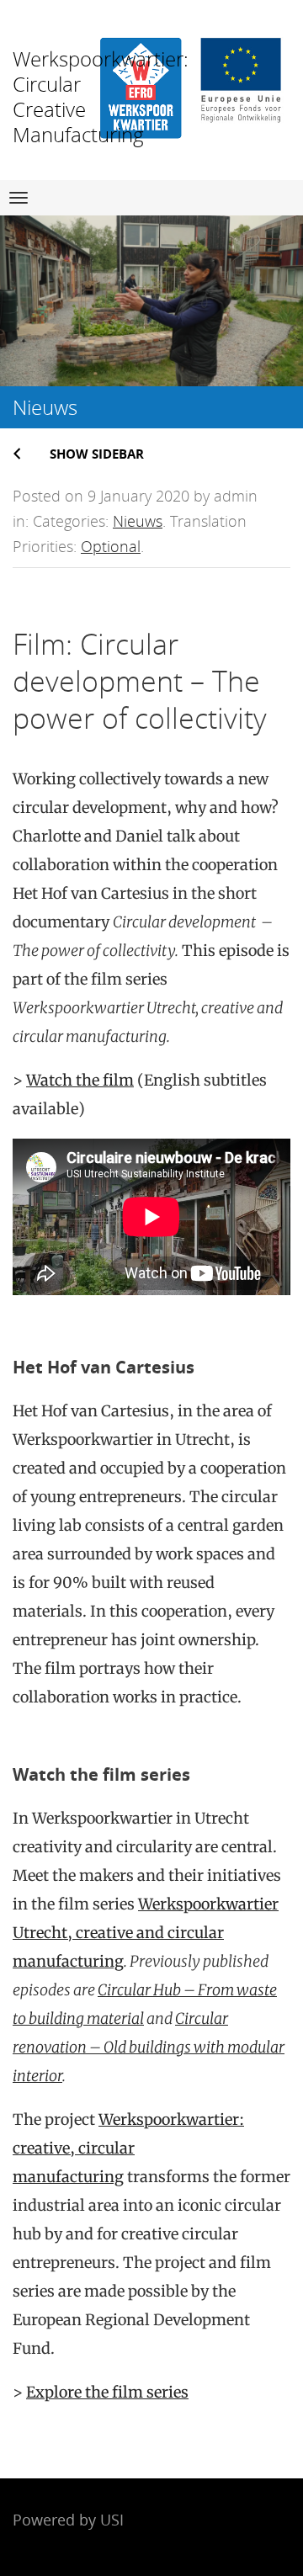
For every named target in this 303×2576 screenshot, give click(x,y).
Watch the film (80, 1080)
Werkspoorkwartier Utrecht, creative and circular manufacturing (146, 1933)
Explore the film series (107, 2392)
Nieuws (138, 521)
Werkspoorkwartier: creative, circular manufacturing (128, 2148)
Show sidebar (97, 454)
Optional (111, 546)
